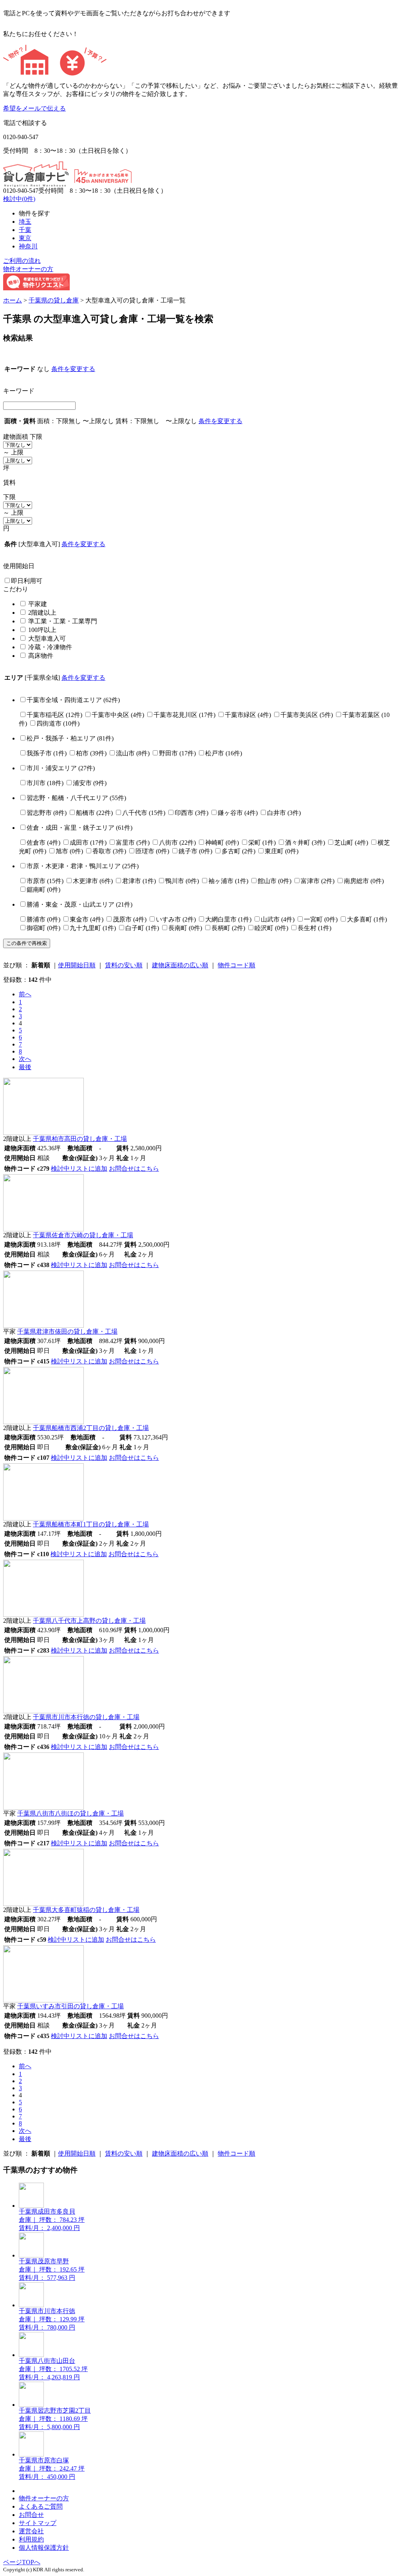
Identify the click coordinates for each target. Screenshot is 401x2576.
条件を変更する (73, 369)
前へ (25, 994)
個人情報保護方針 (44, 2548)
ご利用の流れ (22, 261)
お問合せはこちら (134, 1169)
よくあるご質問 (41, 2506)
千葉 (25, 230)
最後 (25, 1067)
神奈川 (28, 246)
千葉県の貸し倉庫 (54, 300)
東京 (25, 238)
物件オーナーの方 (28, 269)
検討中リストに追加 (79, 1169)
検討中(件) (19, 199)
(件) (73, 700)
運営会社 (31, 2531)
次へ (25, 1059)
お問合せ (31, 2515)
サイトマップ (38, 2523)
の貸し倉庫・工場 (80, 1139)
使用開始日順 (77, 965)
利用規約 (31, 2539)
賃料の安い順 (124, 965)
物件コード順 (237, 965)
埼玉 (25, 222)
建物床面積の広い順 (180, 965)
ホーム (13, 300)
